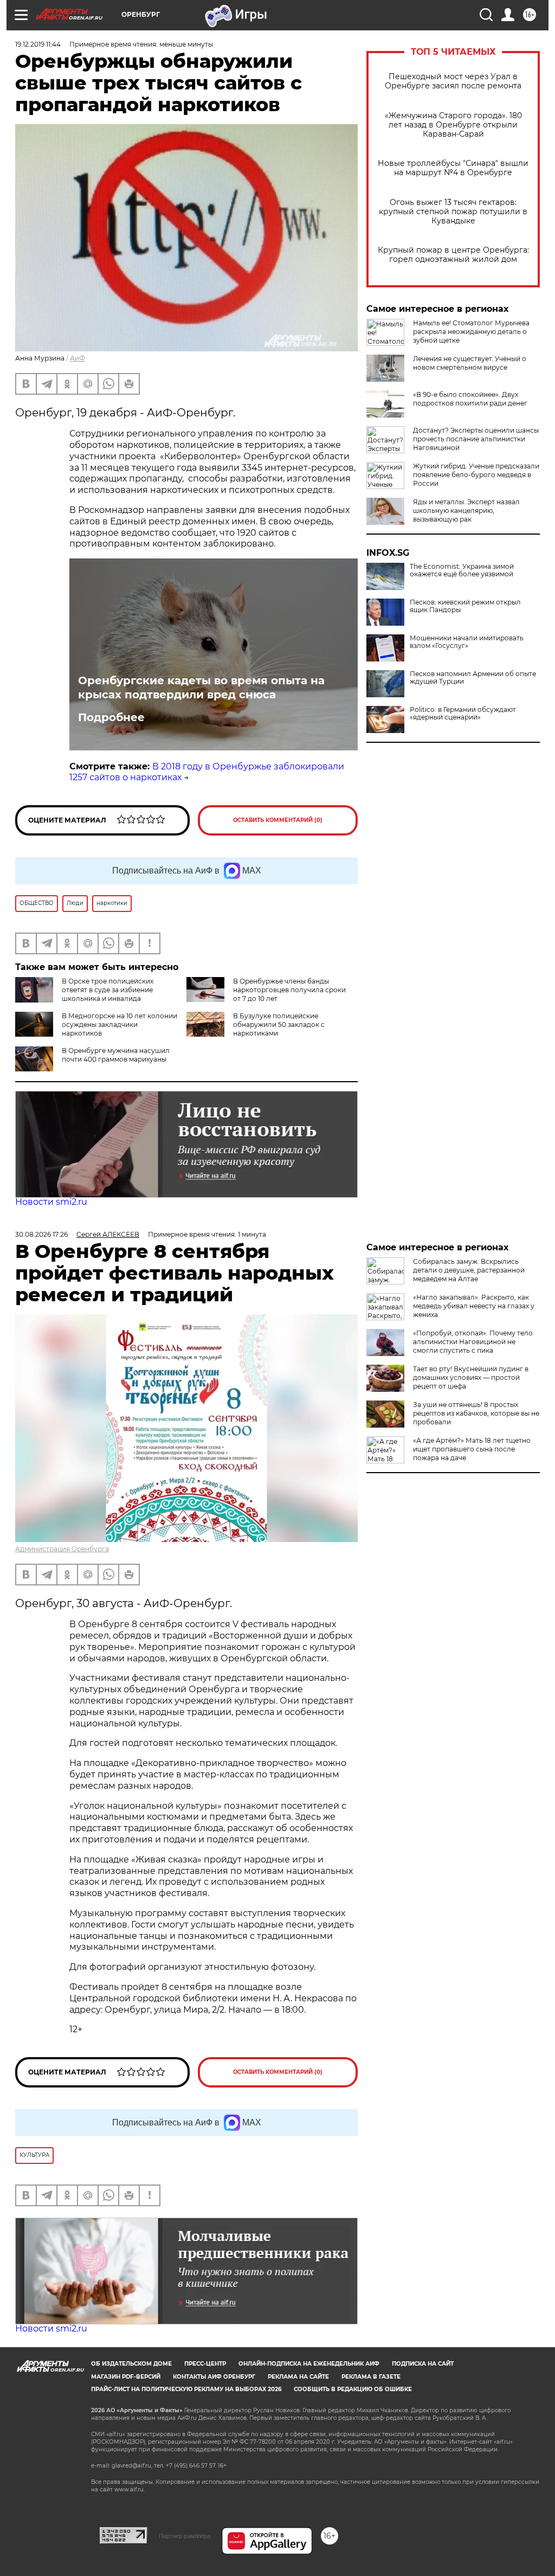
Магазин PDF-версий (126, 2377)
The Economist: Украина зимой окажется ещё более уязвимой (462, 570)
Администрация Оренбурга (62, 1549)
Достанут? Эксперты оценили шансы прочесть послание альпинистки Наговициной (476, 439)
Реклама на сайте (298, 2377)
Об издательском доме (131, 2364)
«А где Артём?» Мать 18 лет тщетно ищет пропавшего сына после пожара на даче (472, 1449)
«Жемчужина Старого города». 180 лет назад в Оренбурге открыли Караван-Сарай (453, 125)
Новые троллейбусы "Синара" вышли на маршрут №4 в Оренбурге (453, 168)
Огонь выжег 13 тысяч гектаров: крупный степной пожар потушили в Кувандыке (453, 212)
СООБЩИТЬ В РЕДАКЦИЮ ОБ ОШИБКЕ (353, 2389)
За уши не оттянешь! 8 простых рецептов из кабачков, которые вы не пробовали (476, 1413)
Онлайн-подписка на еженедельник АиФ (309, 2364)
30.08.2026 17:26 (41, 1234)
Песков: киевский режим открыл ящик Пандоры (465, 606)
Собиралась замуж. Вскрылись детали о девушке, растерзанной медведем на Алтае (469, 1270)
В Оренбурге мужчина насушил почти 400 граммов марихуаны (116, 1055)
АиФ (78, 358)
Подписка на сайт (423, 2364)
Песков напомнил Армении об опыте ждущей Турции (473, 678)
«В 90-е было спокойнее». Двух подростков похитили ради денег (470, 399)
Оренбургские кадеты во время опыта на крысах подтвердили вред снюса (201, 688)
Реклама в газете (371, 2377)
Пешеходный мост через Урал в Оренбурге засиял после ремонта (453, 81)
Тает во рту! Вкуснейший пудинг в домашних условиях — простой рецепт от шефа (471, 1377)
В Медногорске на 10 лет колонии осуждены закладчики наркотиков (120, 1024)
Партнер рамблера (185, 2536)
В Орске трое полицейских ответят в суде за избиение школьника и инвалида (108, 990)
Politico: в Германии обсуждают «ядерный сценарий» (463, 714)
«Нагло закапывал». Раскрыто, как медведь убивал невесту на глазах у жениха (474, 1306)
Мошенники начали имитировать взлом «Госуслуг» (467, 642)
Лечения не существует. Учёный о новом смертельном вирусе (470, 363)
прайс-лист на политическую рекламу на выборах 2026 (186, 2389)
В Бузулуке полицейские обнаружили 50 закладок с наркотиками (279, 1024)
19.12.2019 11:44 (38, 44)
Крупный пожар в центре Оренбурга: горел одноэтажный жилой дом (453, 255)
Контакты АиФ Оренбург (214, 2377)
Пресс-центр (205, 2364)
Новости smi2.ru (51, 1202)
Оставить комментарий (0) (278, 820)
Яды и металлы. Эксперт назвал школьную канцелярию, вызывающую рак (466, 510)
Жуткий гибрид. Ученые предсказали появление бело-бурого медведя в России (476, 475)
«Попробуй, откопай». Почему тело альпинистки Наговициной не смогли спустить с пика (473, 1342)
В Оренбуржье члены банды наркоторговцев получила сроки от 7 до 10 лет (289, 990)
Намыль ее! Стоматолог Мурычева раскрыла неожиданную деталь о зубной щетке (471, 332)
